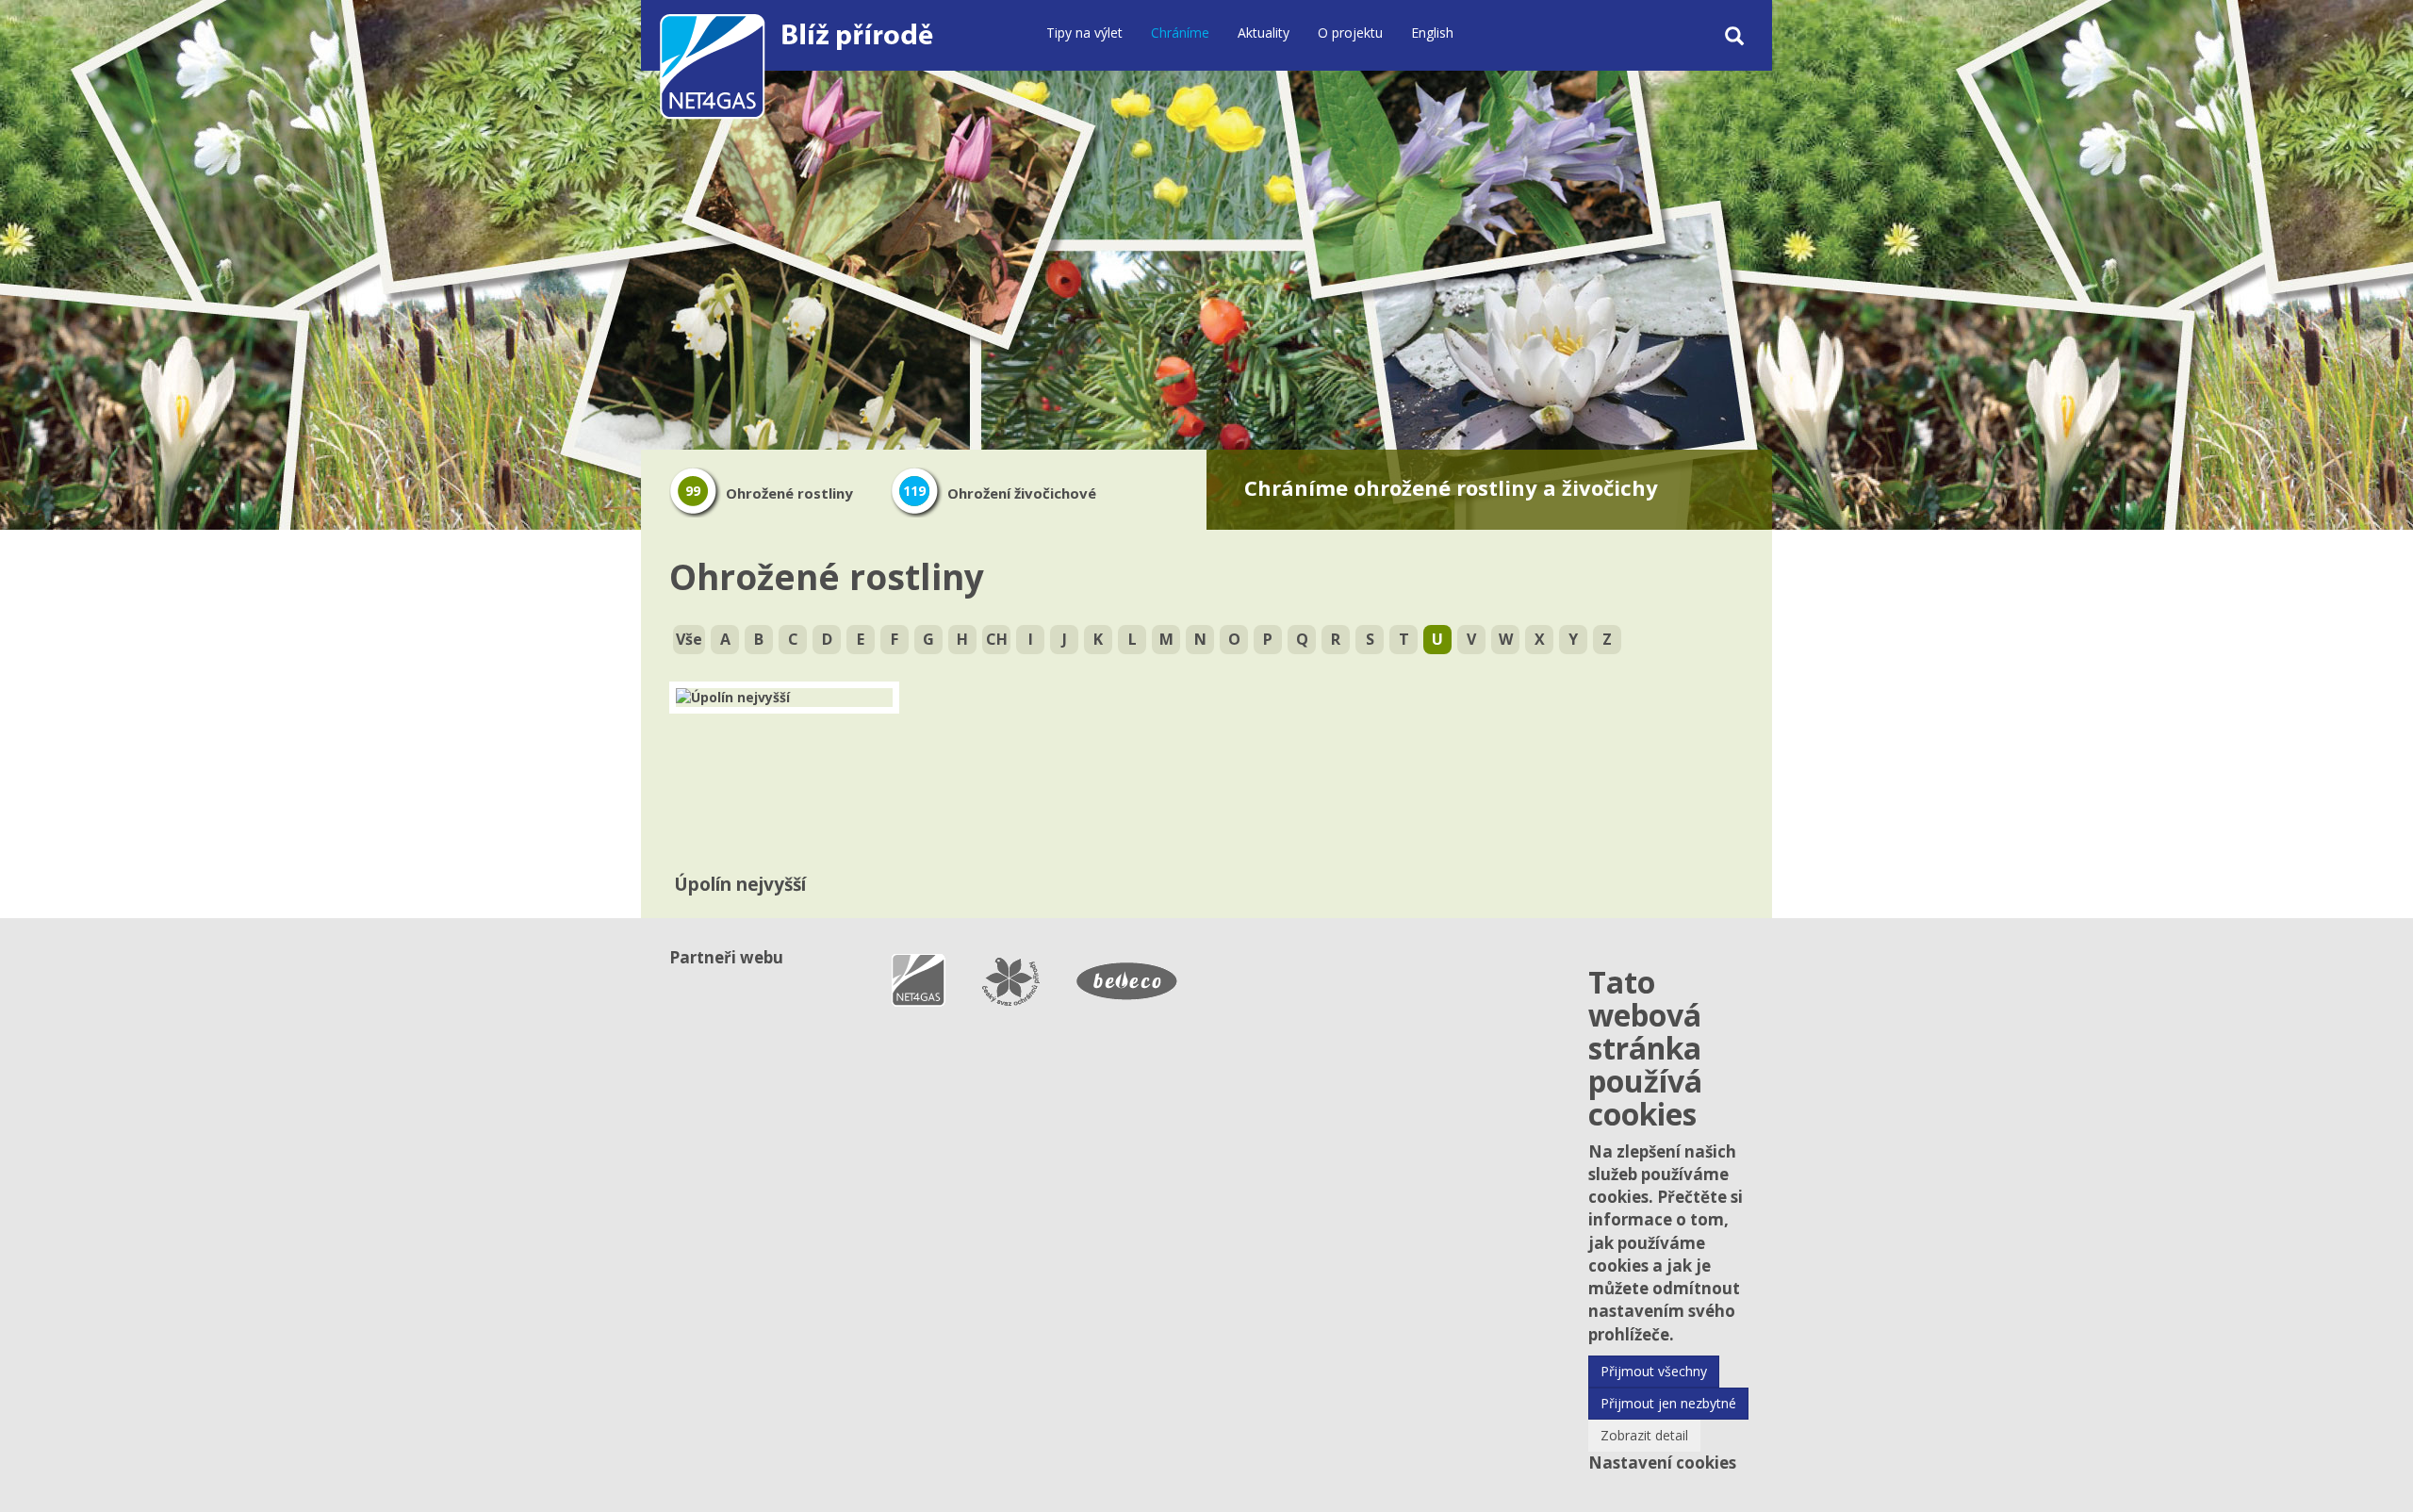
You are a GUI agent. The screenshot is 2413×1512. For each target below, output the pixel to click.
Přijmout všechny (1654, 1371)
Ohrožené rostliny (769, 493)
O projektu (1350, 33)
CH (997, 639)
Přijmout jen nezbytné (1668, 1403)
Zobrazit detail (1644, 1435)
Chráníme (1180, 33)
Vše (689, 639)
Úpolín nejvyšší (740, 884)
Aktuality (1264, 33)
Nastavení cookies (1662, 1463)
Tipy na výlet (1084, 33)
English (1432, 33)
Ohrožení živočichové (1000, 493)
